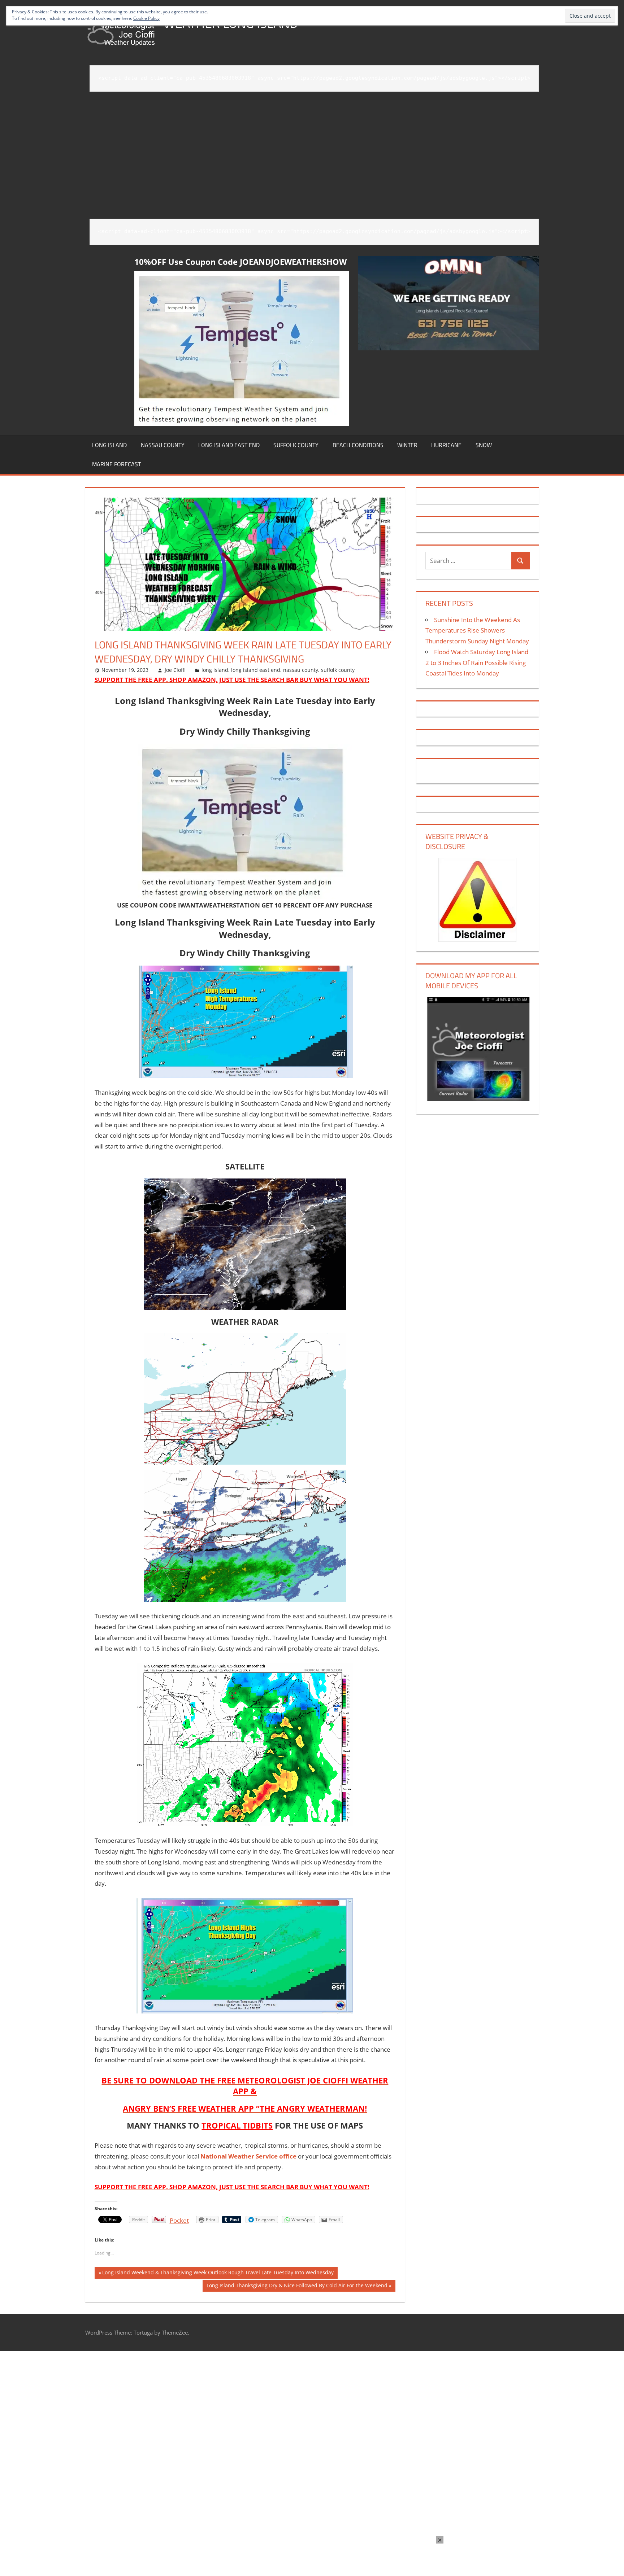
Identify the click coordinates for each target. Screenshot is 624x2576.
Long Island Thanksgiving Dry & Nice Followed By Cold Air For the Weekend (297, 2287)
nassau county (163, 445)
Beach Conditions (358, 445)
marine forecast (116, 464)
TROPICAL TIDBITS (237, 2125)
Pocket (179, 2220)
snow (484, 445)
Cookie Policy (146, 18)
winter (407, 445)
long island (109, 445)
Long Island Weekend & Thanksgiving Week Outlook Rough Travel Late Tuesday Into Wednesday (218, 2274)
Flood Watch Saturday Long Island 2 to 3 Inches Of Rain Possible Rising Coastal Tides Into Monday (477, 663)
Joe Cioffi (175, 670)
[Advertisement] (314, 150)
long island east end (229, 445)
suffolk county (296, 445)
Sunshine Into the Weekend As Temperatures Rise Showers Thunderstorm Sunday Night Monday (477, 631)
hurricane (446, 445)
